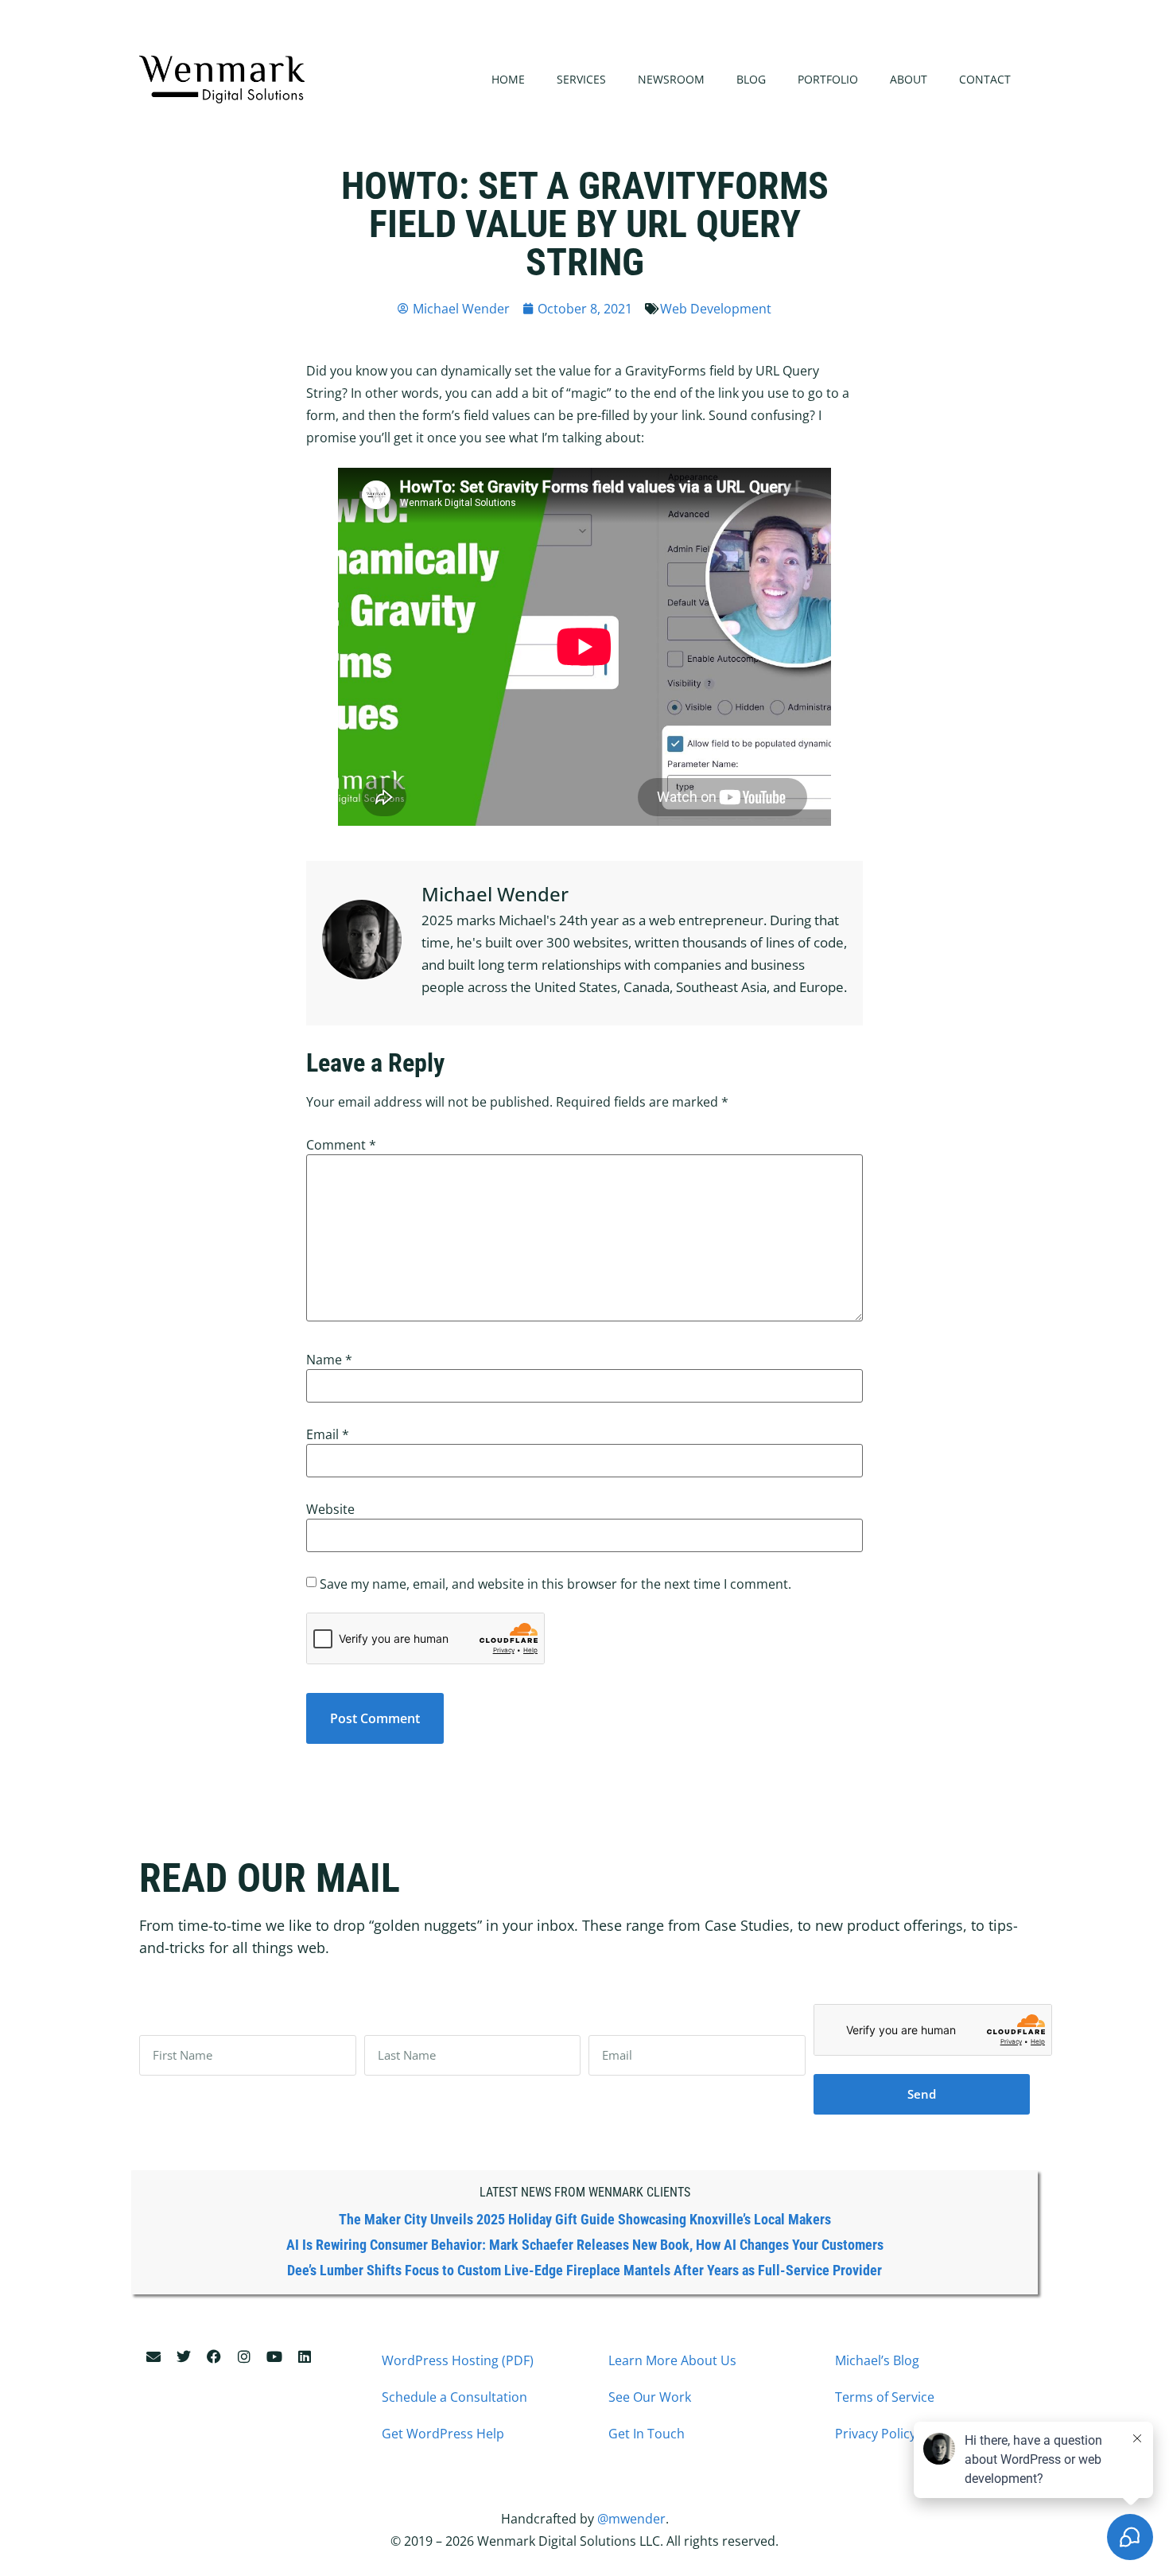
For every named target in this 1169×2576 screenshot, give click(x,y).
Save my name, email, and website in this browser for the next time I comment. (555, 1584)
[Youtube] (274, 2356)
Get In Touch (647, 2434)
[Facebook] (214, 2356)
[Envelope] (153, 2356)
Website (330, 1509)
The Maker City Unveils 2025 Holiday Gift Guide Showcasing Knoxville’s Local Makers (585, 2219)
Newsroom (671, 79)
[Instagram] (244, 2356)
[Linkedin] (305, 2356)
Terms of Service (885, 2397)
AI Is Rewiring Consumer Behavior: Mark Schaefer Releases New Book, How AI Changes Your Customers (585, 2245)
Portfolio (828, 79)
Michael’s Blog (877, 2360)
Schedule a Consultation (454, 2397)
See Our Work (650, 2397)
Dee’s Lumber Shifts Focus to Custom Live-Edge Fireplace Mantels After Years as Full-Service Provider (584, 2270)
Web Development (716, 309)
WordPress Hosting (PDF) (458, 2360)
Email (328, 1434)
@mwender (631, 2519)
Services (581, 79)
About (909, 79)
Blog (751, 79)
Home (508, 79)
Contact (985, 79)
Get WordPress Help (443, 2434)
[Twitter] (184, 2356)
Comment (341, 1145)
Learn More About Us (672, 2360)
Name (329, 1360)
